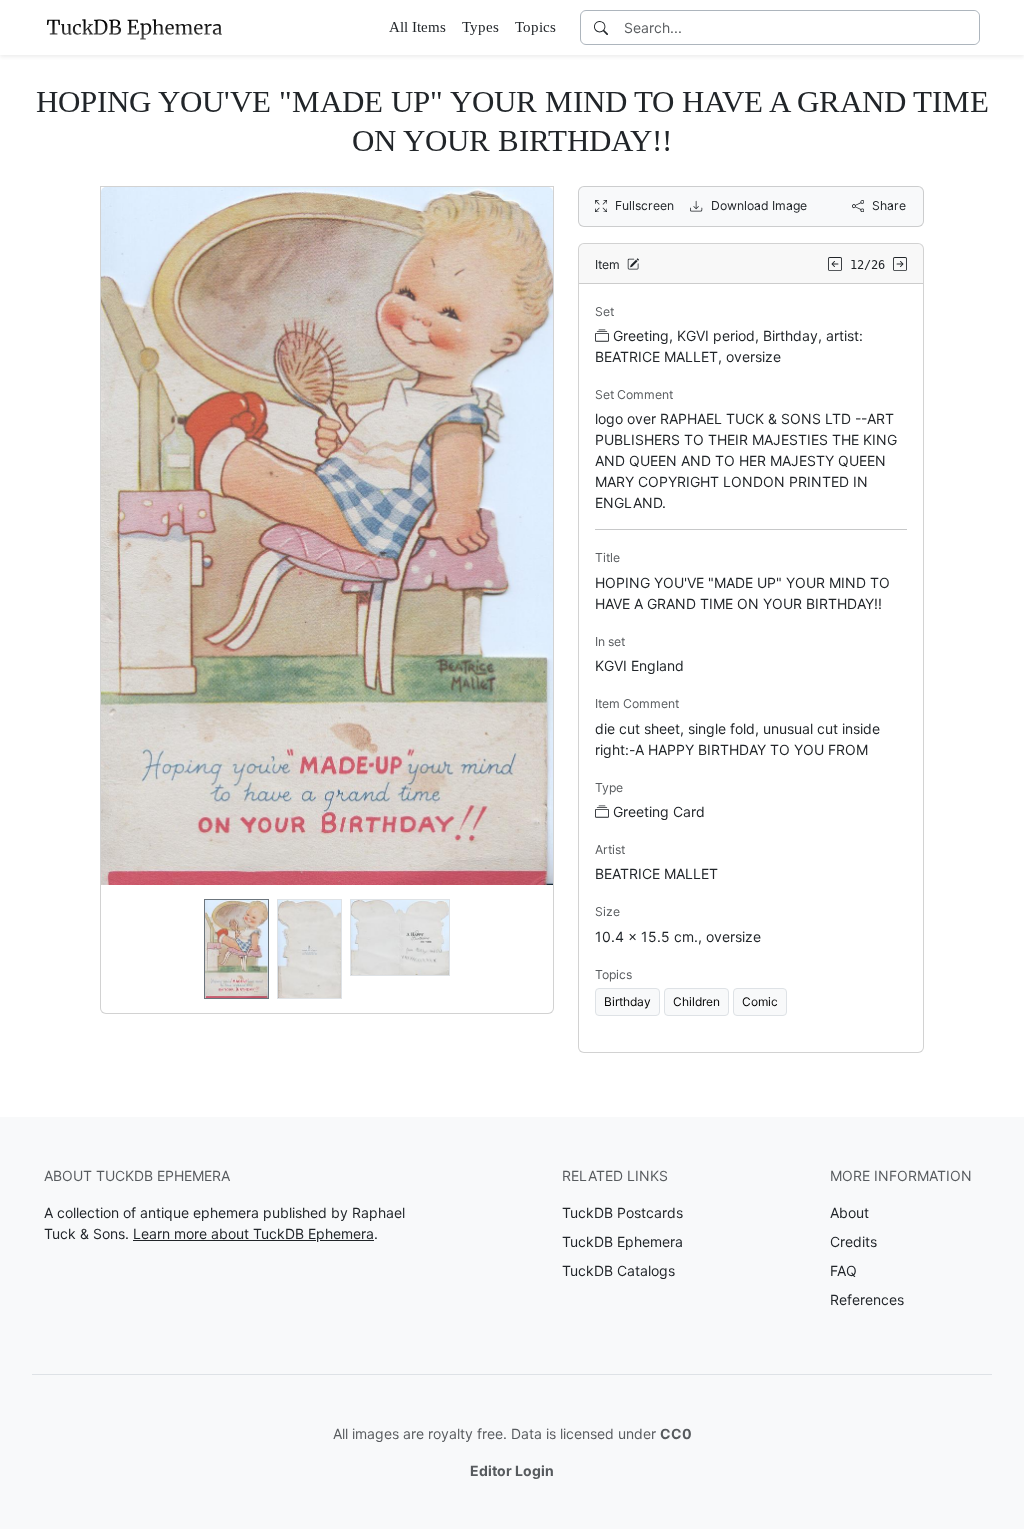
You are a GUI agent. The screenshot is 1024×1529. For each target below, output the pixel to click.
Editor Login (512, 1470)
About (849, 1212)
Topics (535, 27)
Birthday (627, 1001)
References (867, 1299)
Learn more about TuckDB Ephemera (253, 1233)
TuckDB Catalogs (618, 1270)
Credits (853, 1241)
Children (696, 1001)
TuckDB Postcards (622, 1212)
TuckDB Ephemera (622, 1241)
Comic (760, 1001)
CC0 (676, 1433)
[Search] (601, 27)
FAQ (843, 1270)
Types (480, 27)
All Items (417, 27)
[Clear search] (966, 27)
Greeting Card (659, 811)
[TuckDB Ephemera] (134, 27)
